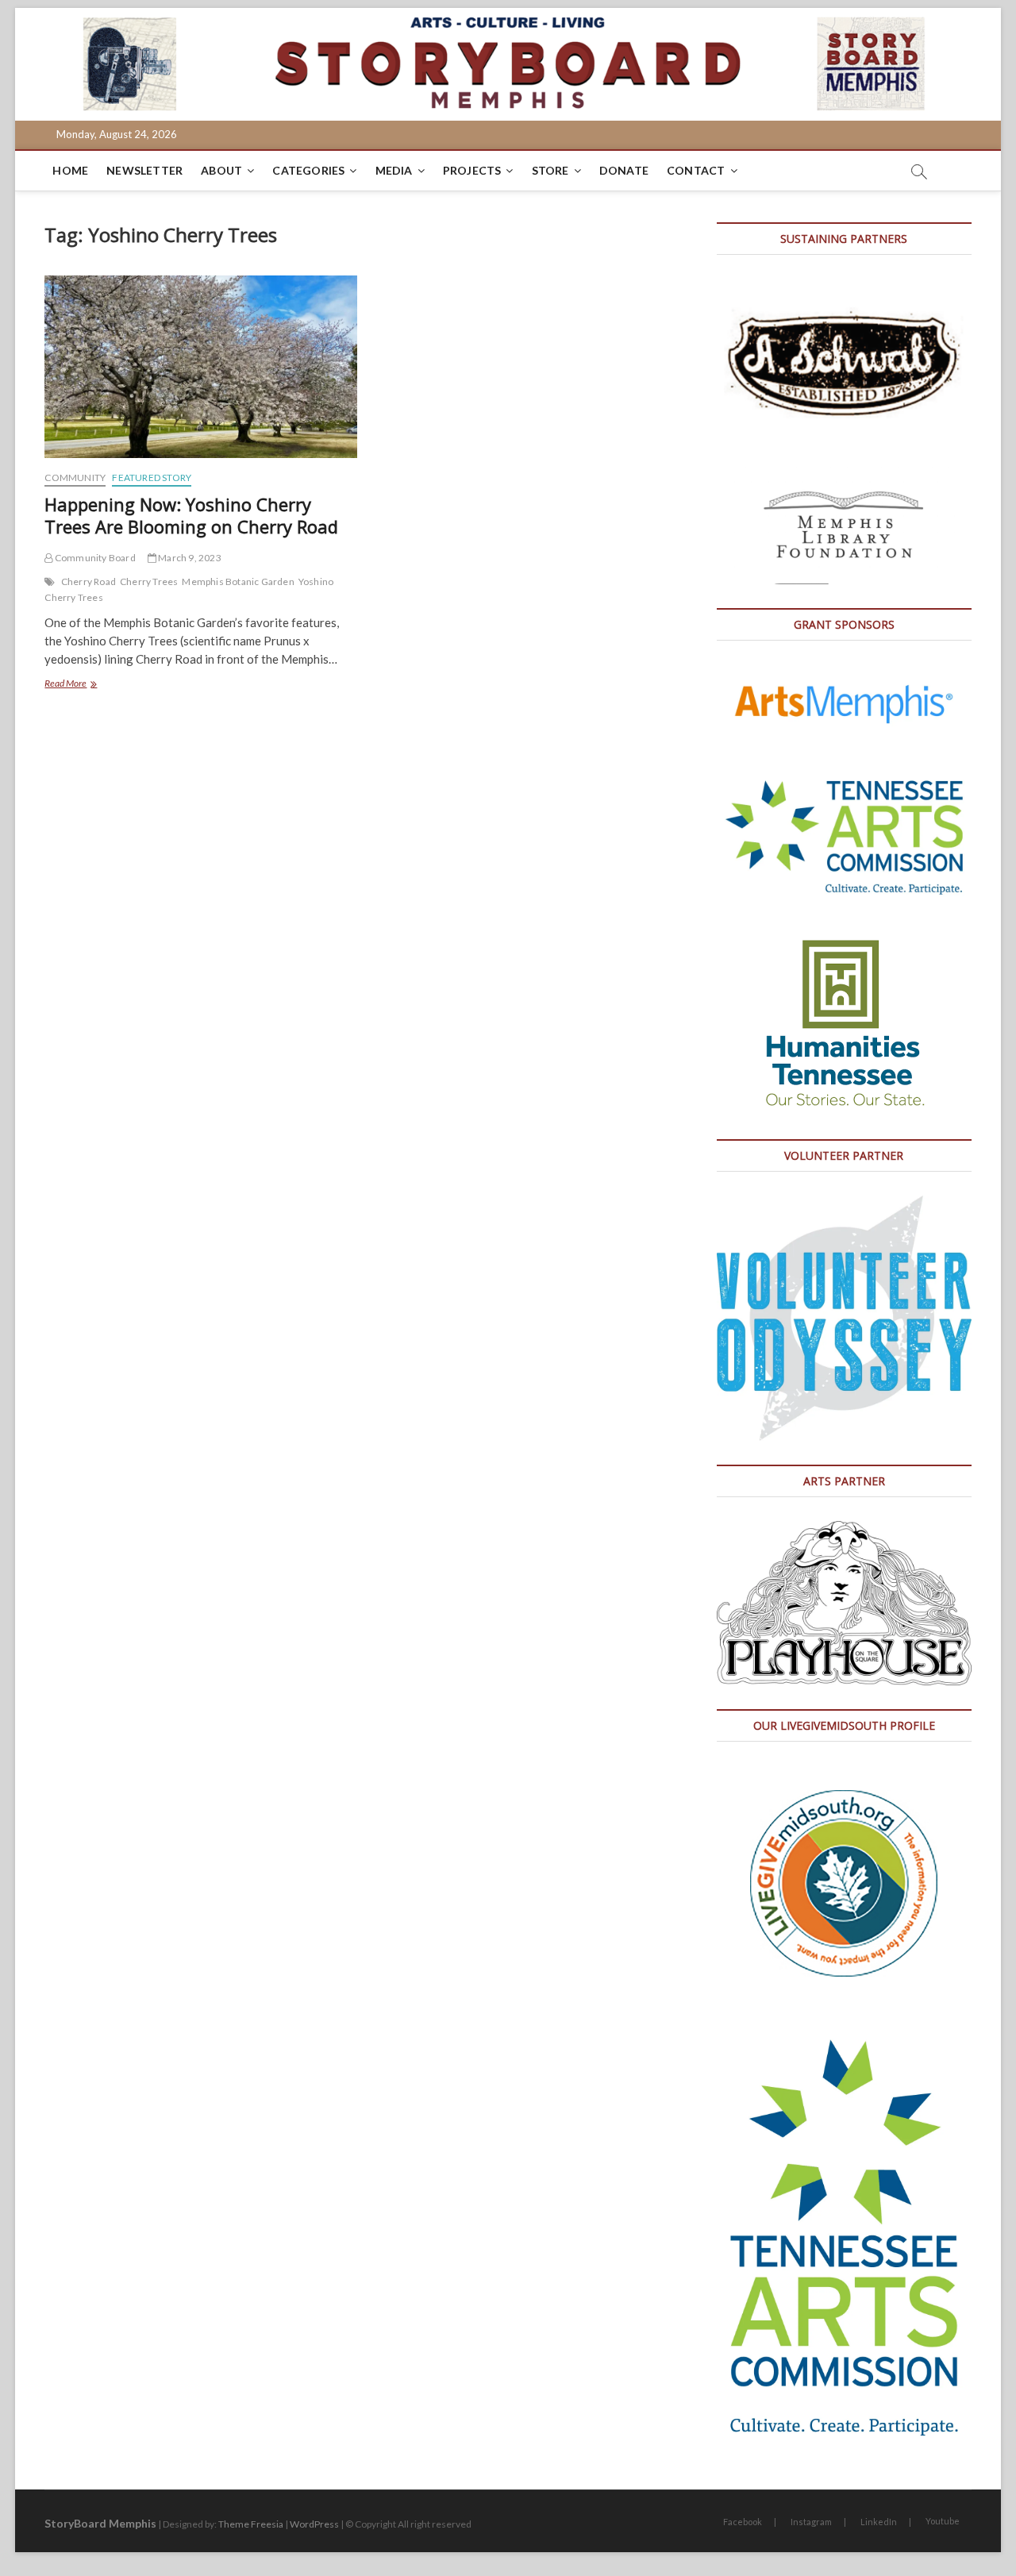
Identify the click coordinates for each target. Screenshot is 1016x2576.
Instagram (811, 2522)
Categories (308, 170)
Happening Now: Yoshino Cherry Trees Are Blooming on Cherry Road (191, 515)
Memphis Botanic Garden (238, 581)
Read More (86, 685)
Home (70, 170)
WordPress (314, 2524)
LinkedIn (879, 2522)
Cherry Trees (149, 581)
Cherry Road (89, 581)
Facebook (743, 2522)
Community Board (94, 558)
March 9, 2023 (189, 558)
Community (75, 477)
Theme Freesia (251, 2524)
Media (394, 170)
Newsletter (144, 170)
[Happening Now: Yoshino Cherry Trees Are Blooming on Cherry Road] (200, 367)
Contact (696, 170)
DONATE (624, 170)
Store (550, 170)
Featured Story (152, 477)
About (221, 170)
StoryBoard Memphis (100, 2523)
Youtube (943, 2521)
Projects (472, 170)
